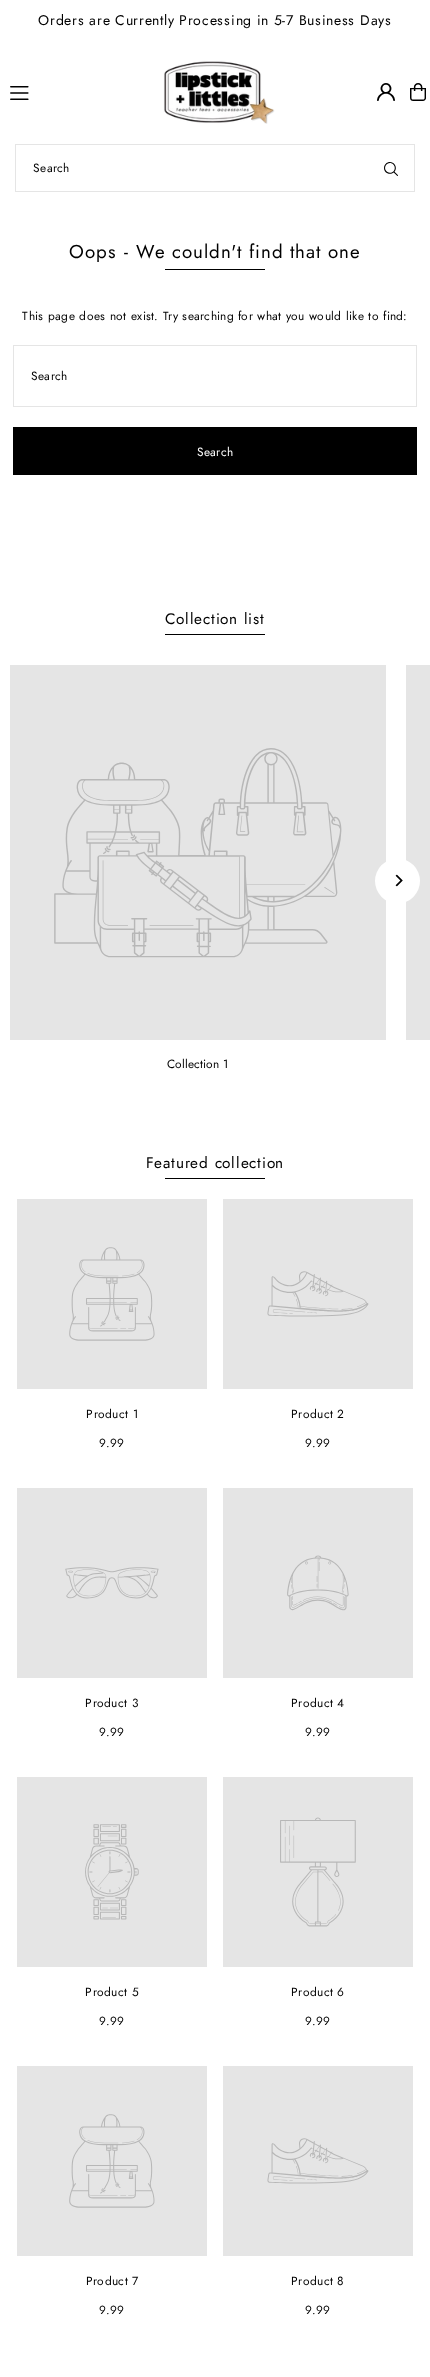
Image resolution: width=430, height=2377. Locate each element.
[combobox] (215, 168)
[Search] (391, 168)
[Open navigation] (53, 91)
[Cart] (418, 92)
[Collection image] (198, 853)
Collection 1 (197, 1063)
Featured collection (215, 1163)
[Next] (397, 880)
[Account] (386, 92)
